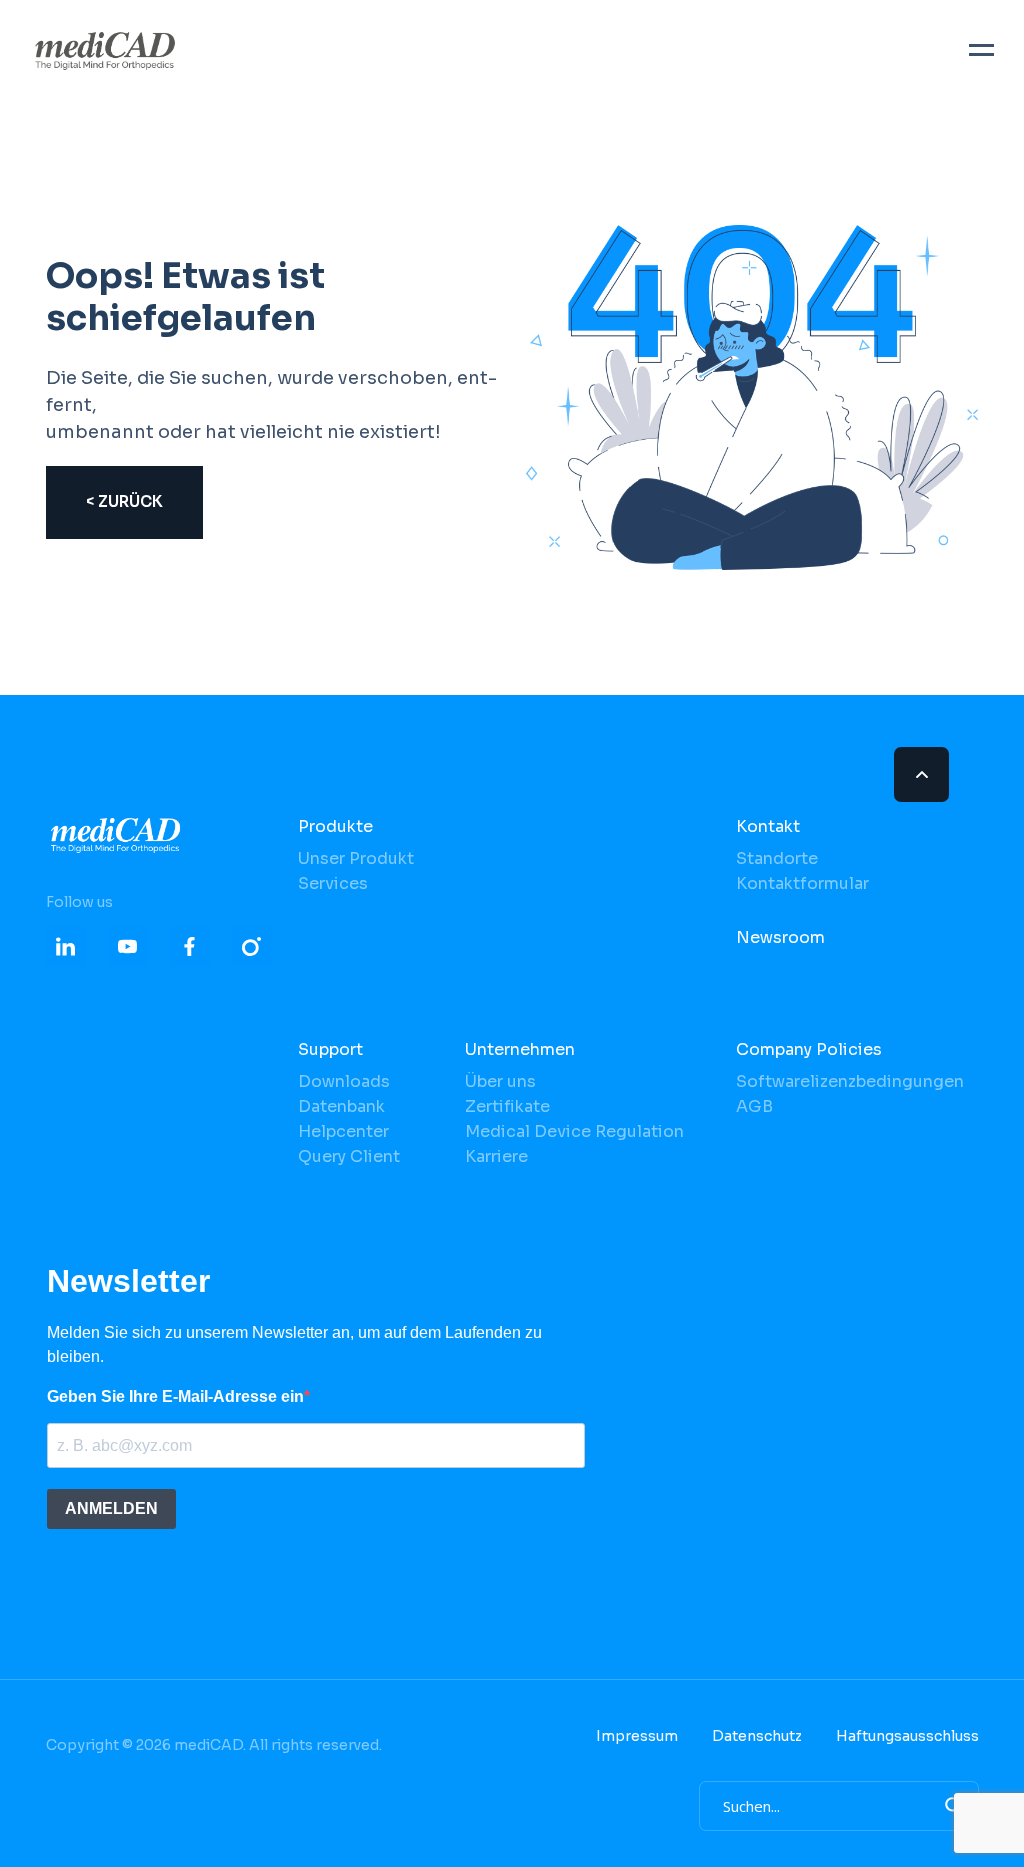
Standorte (777, 858)
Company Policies (809, 1049)
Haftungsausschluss (907, 1736)
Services (333, 883)
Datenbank (341, 1106)
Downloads (344, 1081)
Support (330, 1049)
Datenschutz (757, 1736)
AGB (754, 1106)
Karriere (496, 1156)
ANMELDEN (111, 1508)
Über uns (500, 1081)
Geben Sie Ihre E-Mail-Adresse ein (175, 1396)
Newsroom (780, 937)
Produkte (335, 826)
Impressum (637, 1736)
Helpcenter (343, 1131)
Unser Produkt (356, 858)
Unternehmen (520, 1049)
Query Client (349, 1156)
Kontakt (768, 826)
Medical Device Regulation (574, 1131)
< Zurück (124, 501)
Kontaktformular (802, 883)
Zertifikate (507, 1106)
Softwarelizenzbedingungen (850, 1081)
